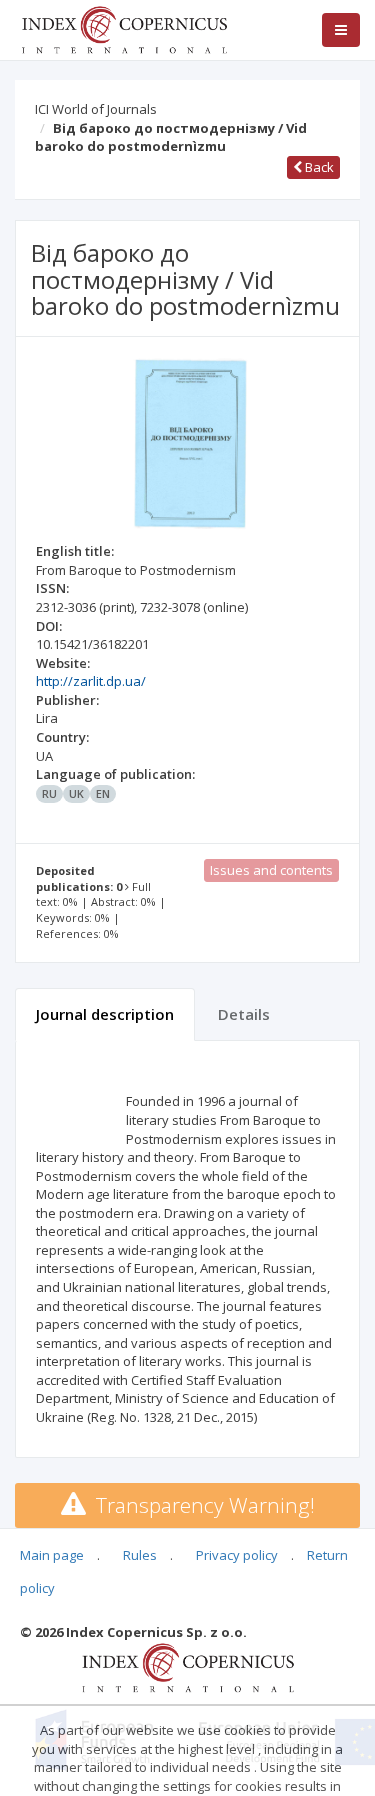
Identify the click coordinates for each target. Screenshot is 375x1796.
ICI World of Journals (96, 109)
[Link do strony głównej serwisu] (124, 28)
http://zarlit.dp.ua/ (91, 681)
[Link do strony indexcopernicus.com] (187, 1666)
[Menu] (341, 30)
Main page (52, 1555)
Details (244, 1014)
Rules (140, 1555)
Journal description (105, 1014)
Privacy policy (237, 1555)
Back (318, 167)
